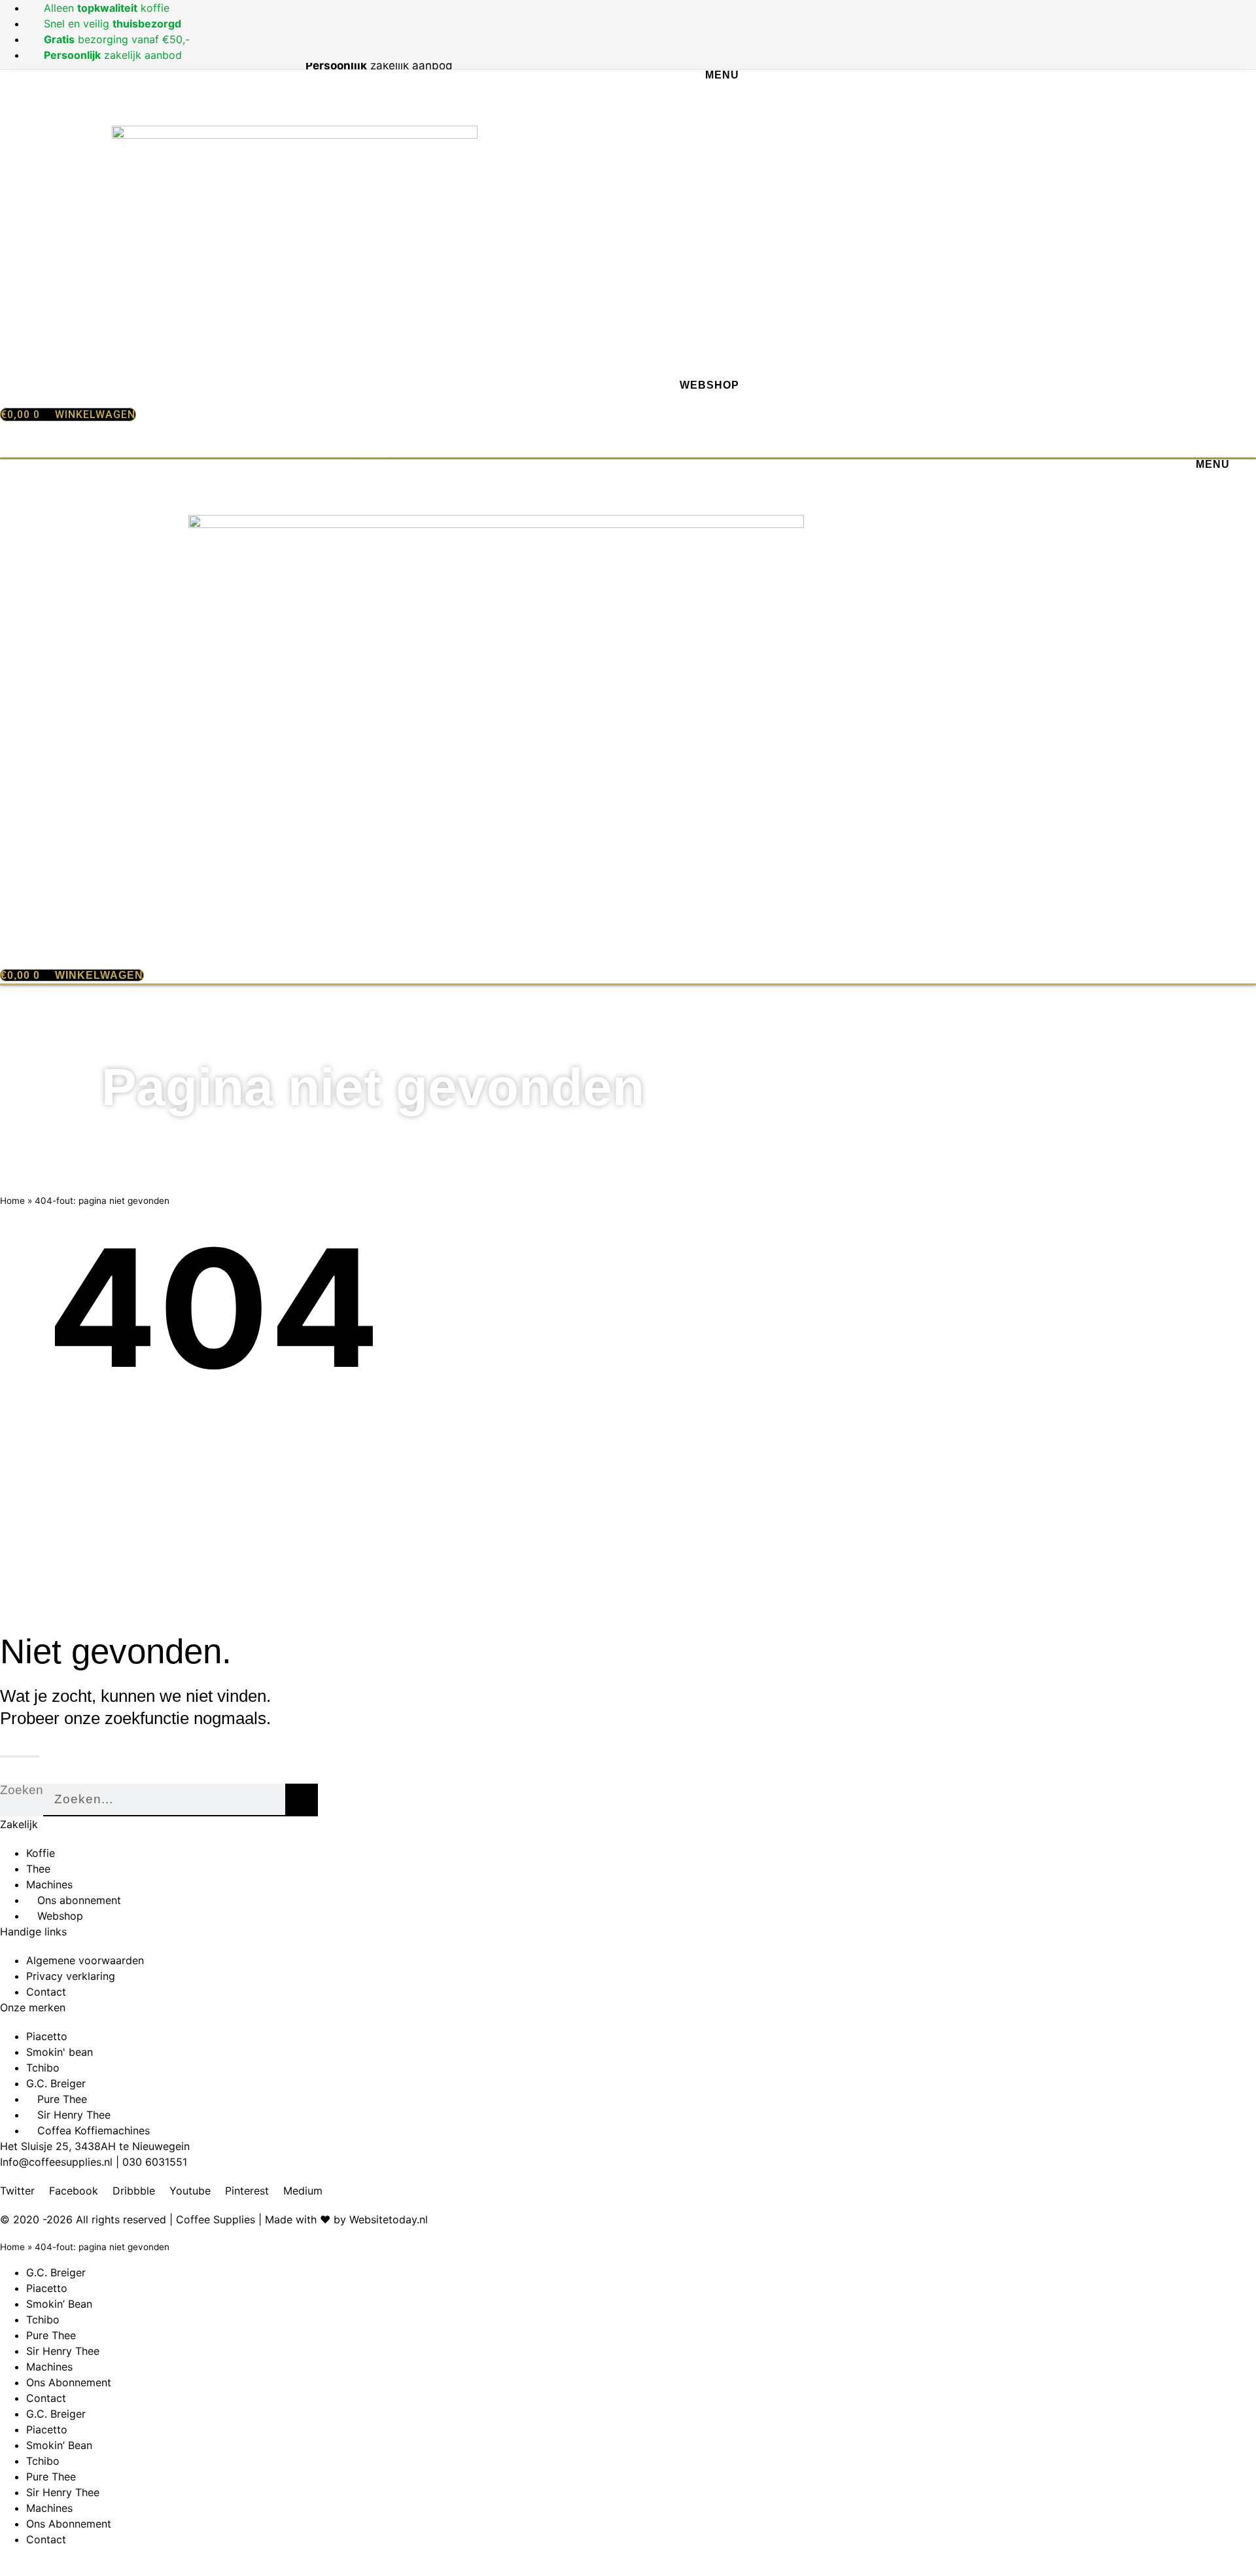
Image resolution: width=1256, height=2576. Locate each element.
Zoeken (22, 1790)
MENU (722, 75)
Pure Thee (51, 2335)
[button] (373, 443)
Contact (46, 2398)
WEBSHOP (709, 385)
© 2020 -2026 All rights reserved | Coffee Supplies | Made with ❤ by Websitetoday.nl (214, 2219)
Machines (49, 2367)
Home (12, 1201)
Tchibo (43, 2320)
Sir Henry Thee (63, 2351)
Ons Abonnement (69, 2382)
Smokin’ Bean (59, 2304)
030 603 (144, 2162)
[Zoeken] (302, 1800)
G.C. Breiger (56, 2272)
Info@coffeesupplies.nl (56, 2162)
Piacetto (47, 2288)
